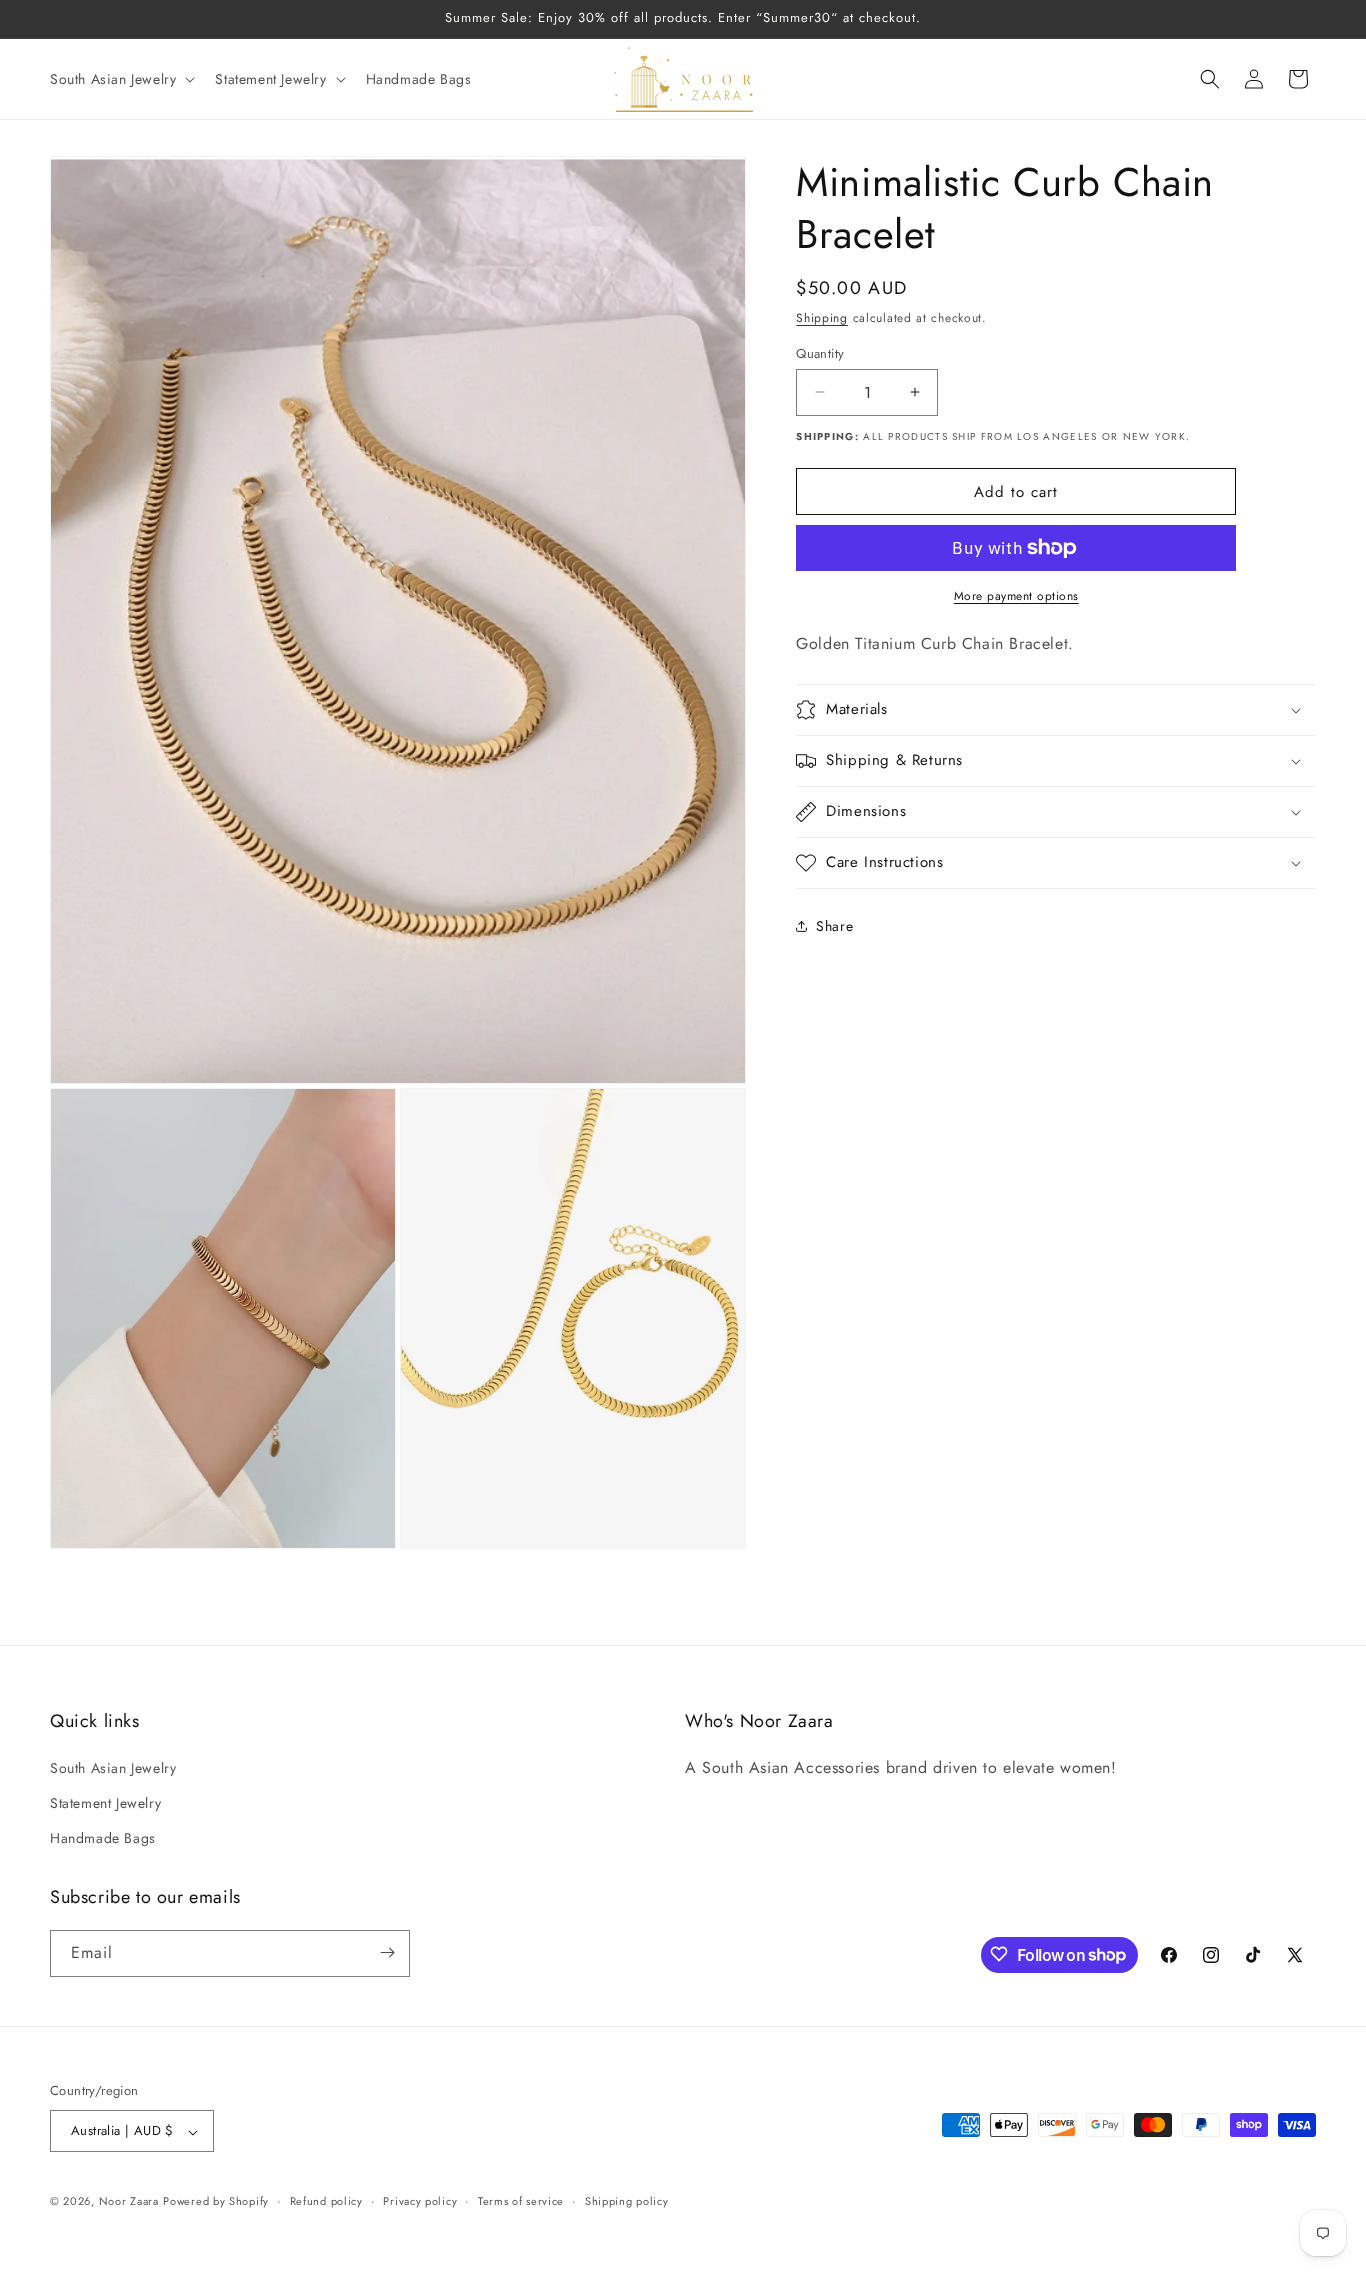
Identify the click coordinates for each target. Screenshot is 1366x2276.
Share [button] (834, 925)
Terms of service (521, 2202)
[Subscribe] (387, 1952)
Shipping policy (627, 2202)
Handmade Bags (103, 1838)
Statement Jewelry (105, 1803)
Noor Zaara (129, 2202)
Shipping (822, 318)
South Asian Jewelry (113, 1767)
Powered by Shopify (216, 2202)
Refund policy (326, 2202)
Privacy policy (420, 2202)
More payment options (1016, 596)
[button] (120, 79)
